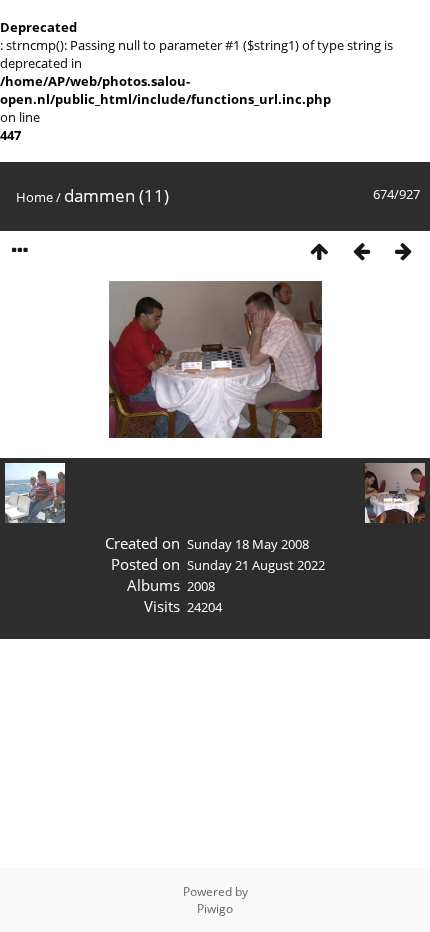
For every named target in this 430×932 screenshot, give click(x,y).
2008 (201, 586)
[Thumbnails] (319, 251)
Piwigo (215, 908)
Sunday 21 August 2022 (256, 565)
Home (34, 197)
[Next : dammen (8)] (403, 251)
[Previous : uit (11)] (361, 251)
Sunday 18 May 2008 (248, 544)
